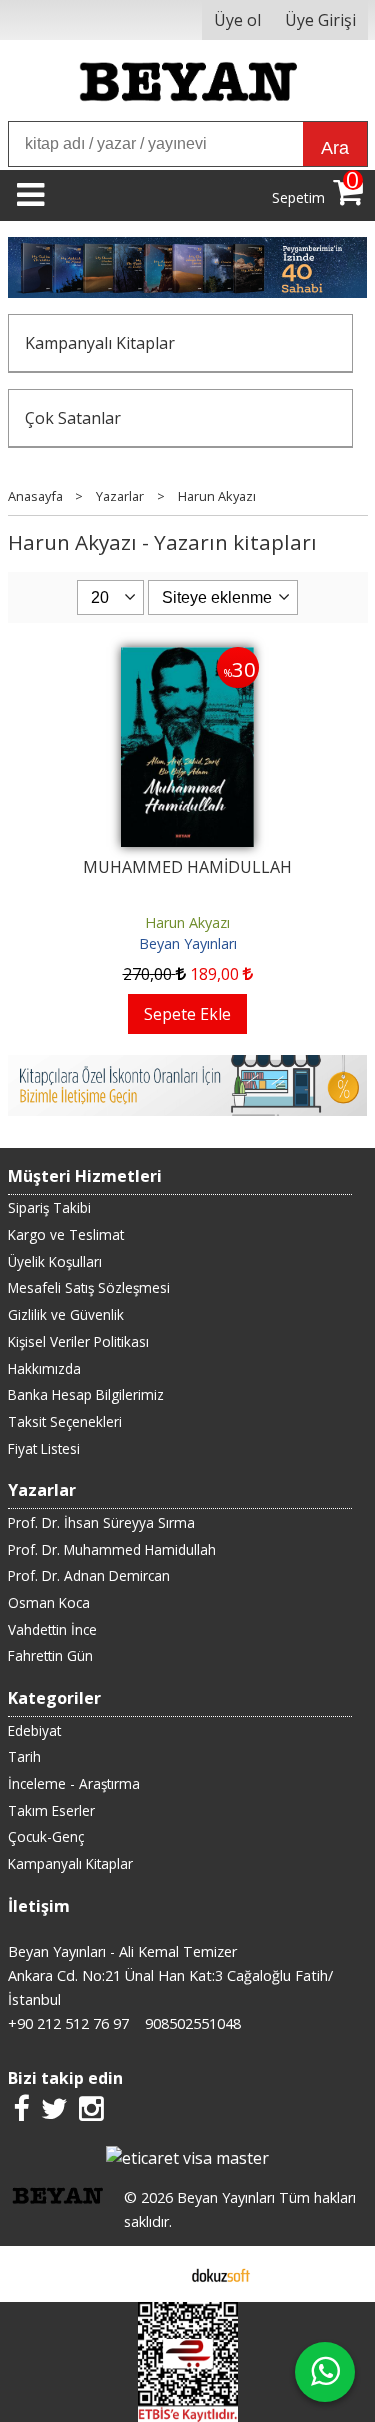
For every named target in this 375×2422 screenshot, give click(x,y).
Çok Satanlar (73, 418)
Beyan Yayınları (188, 943)
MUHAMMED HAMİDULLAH (187, 867)
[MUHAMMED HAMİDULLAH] (187, 659)
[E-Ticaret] (221, 2274)
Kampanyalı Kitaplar (100, 343)
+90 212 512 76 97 (68, 2023)
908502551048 (193, 2023)
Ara (335, 148)
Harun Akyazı (187, 922)
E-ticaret (155, 2274)
